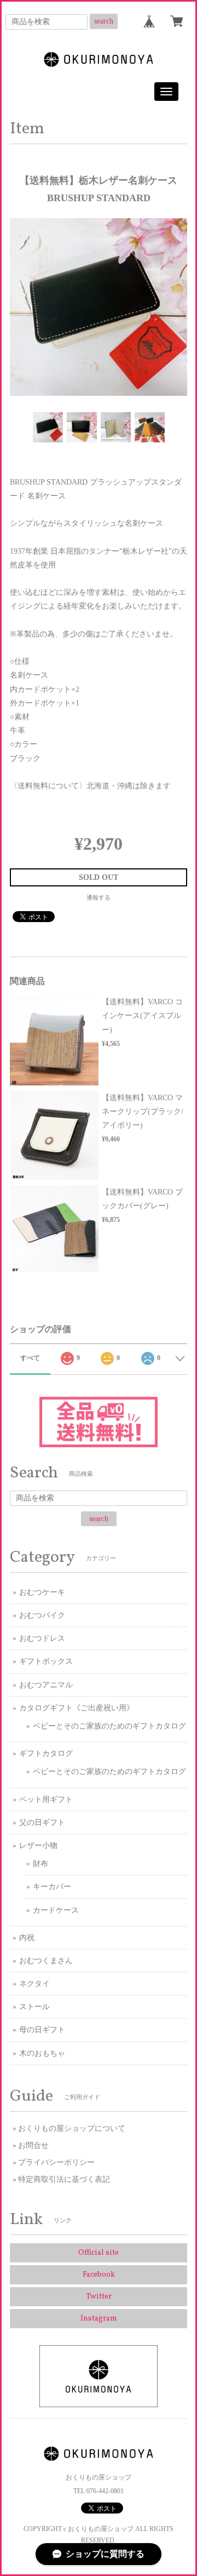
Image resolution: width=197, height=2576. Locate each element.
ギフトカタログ (46, 1753)
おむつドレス (42, 1638)
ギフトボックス (46, 1661)
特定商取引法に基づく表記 (64, 2179)
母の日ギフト (42, 2030)
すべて (30, 1358)
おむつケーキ (42, 1592)
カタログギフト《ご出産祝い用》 (77, 1708)
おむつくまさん (46, 1961)
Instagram (99, 2319)
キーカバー (52, 1887)
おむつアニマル (46, 1685)
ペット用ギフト (46, 1799)
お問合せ (33, 2145)
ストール (34, 2007)
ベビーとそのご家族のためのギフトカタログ (109, 1726)
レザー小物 (38, 1846)
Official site (99, 2253)
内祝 (27, 1938)
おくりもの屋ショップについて (72, 2128)
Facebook (99, 2275)
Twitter (99, 2297)
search (104, 21)
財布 (40, 1864)
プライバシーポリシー (56, 2162)
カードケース (56, 1910)
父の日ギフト (42, 1822)
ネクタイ (34, 1984)
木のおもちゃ (42, 2053)
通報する (99, 897)
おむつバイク (42, 1615)
